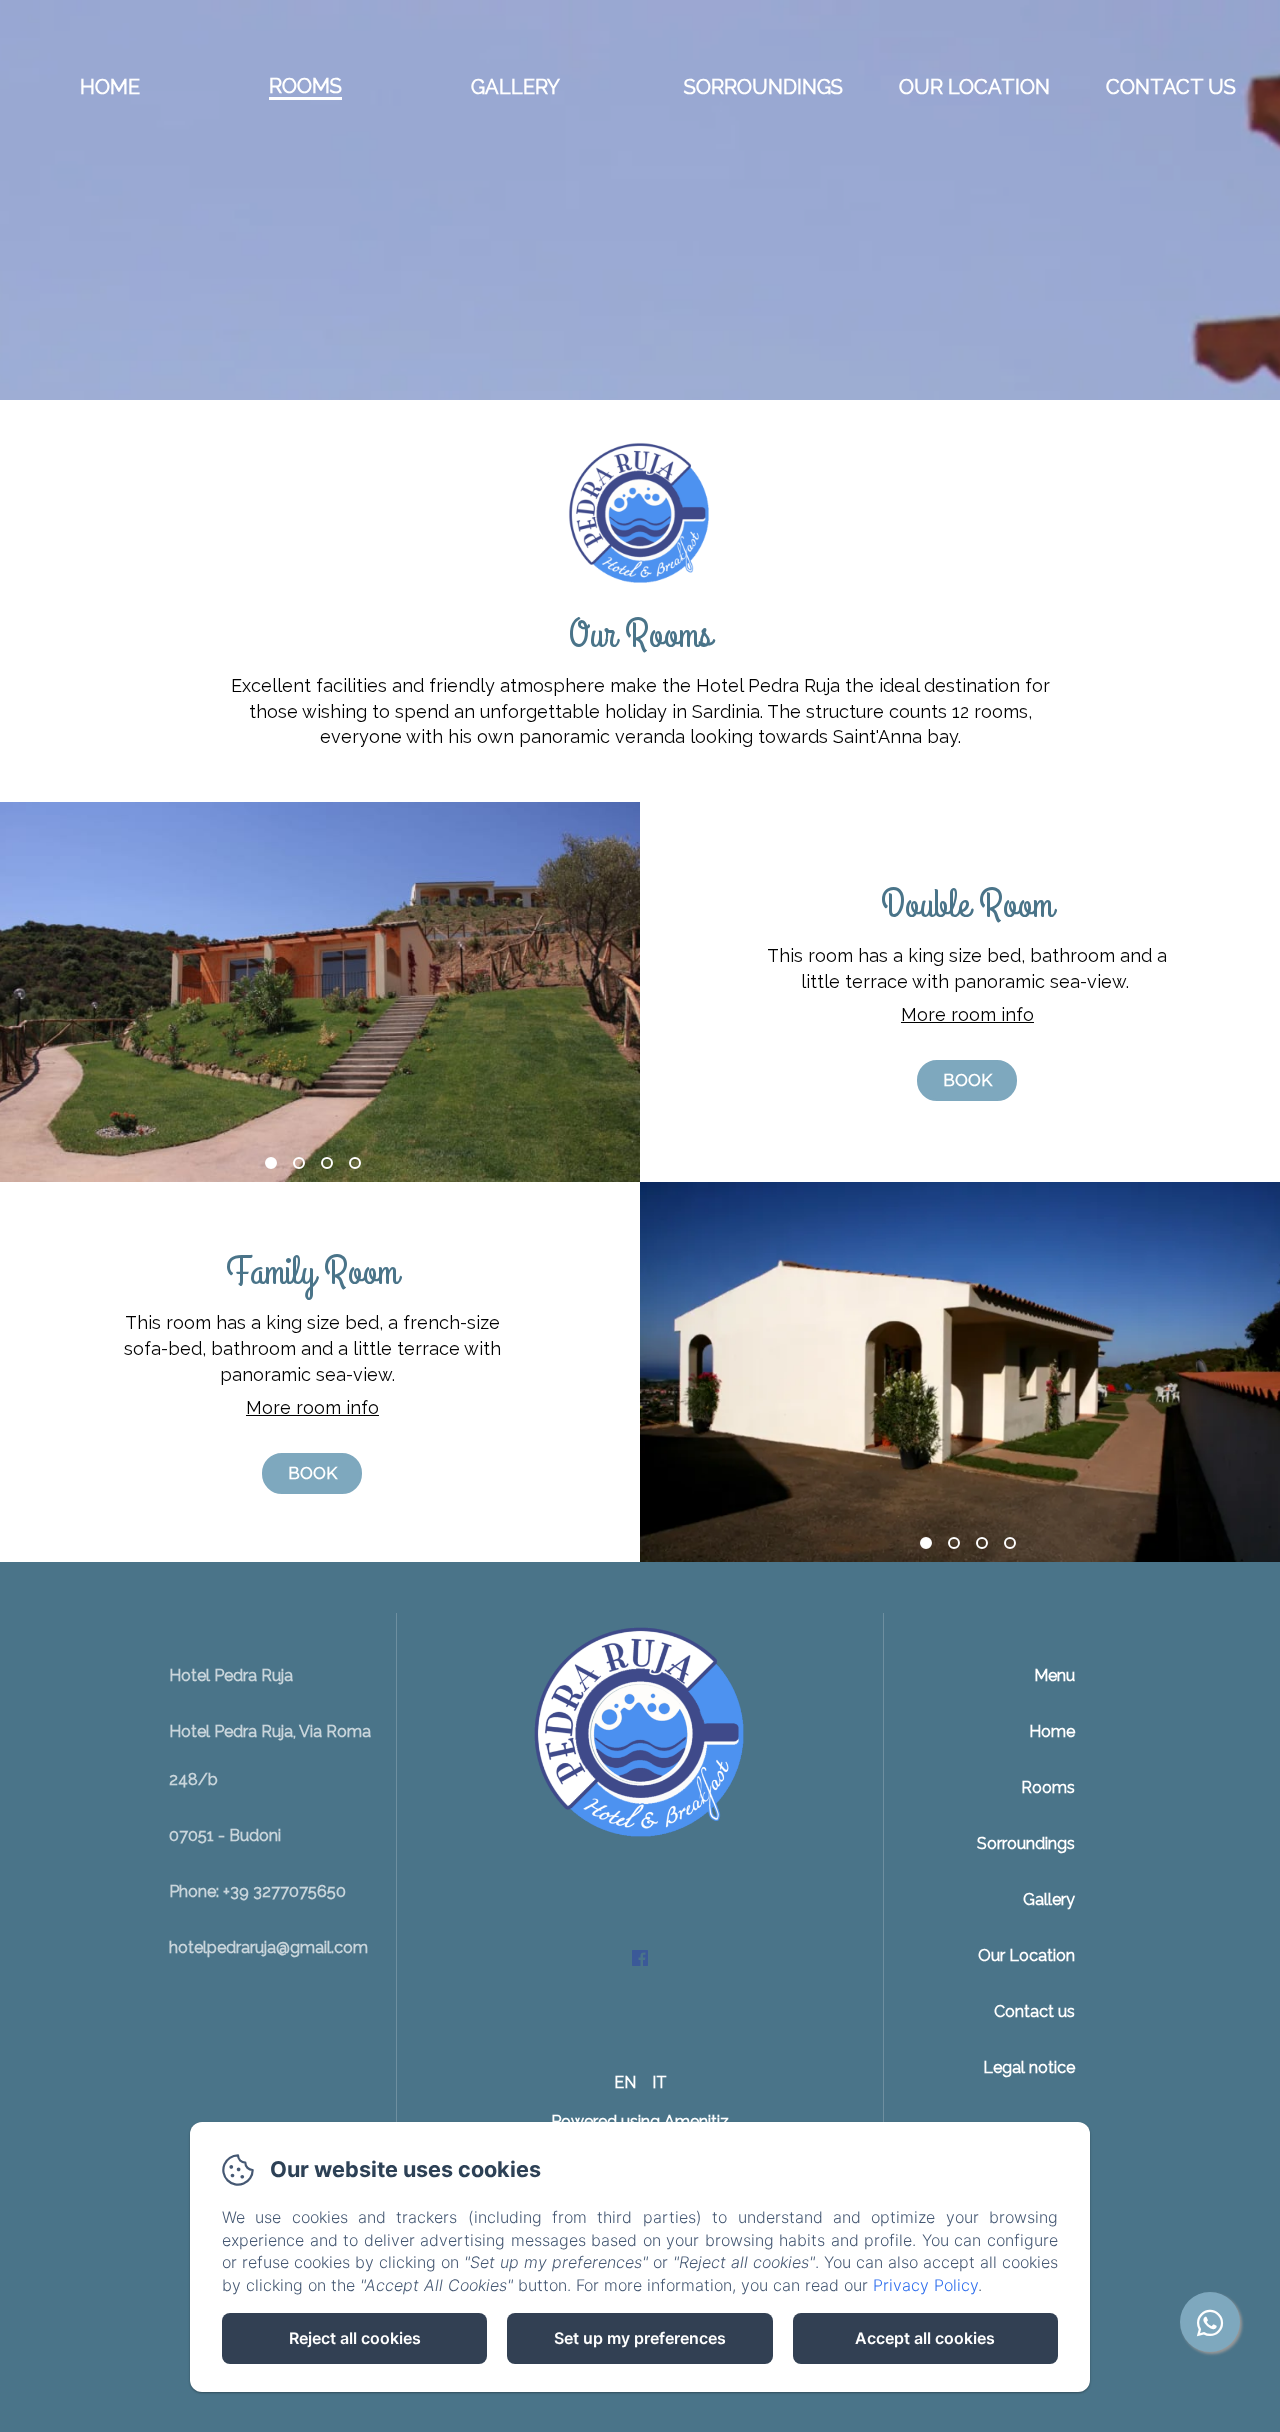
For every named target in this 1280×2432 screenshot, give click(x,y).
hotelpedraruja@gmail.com (268, 1947)
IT (659, 2082)
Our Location (974, 87)
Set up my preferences (640, 2338)
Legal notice (1029, 2067)
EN (625, 2082)
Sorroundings (763, 87)
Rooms (305, 86)
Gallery (515, 87)
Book (967, 1080)
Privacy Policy (925, 2285)
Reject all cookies (355, 2338)
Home (110, 87)
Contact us (1171, 87)
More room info (967, 1014)
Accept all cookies (925, 2338)
